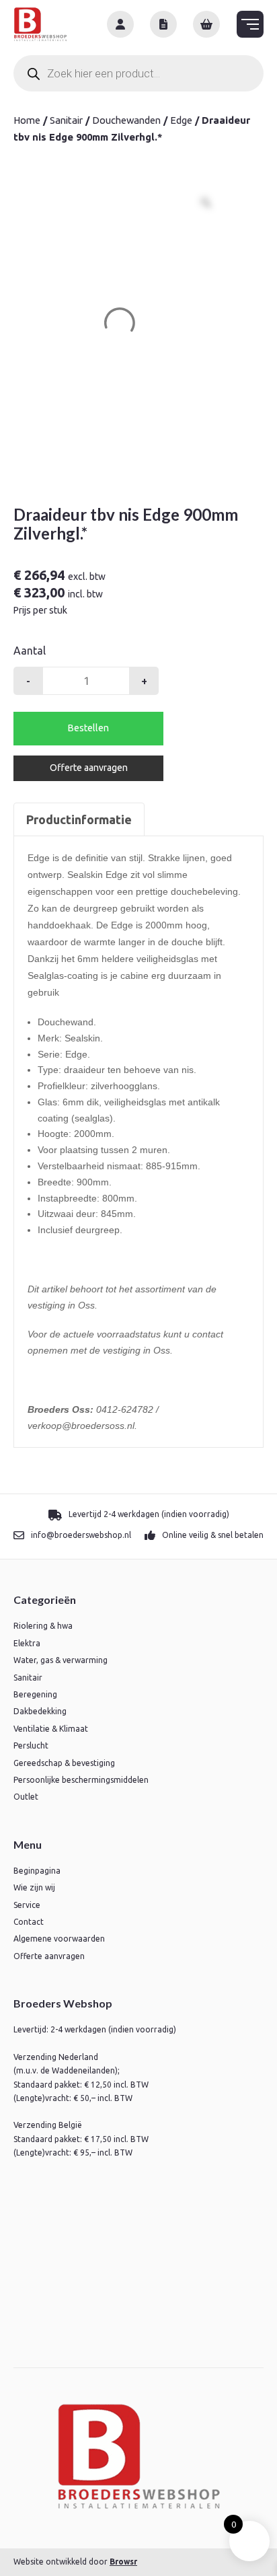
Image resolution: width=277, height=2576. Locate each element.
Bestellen (88, 728)
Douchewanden (126, 120)
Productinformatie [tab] (79, 819)
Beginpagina (37, 1871)
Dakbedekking (40, 1711)
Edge (181, 120)
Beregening (35, 1694)
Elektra (27, 1643)
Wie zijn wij (34, 1887)
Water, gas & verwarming (61, 1660)
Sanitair (66, 120)
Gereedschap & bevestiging (64, 1763)
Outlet (26, 1797)
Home (27, 120)
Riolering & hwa (43, 1626)
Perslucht (31, 1745)
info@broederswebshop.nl (81, 1535)
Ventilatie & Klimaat (51, 1729)
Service (27, 1905)
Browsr (123, 2562)
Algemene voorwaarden (59, 1939)
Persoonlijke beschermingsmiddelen (81, 1780)
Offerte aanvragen (89, 768)
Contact (29, 1922)
